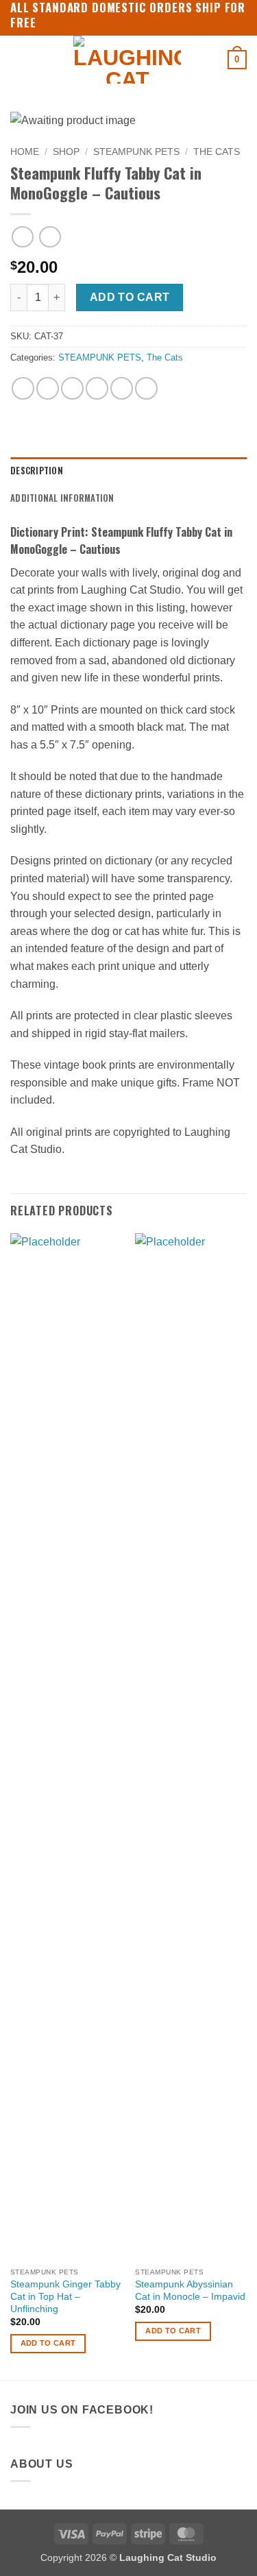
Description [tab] (37, 471)
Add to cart (130, 297)
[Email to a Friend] (97, 388)
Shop (66, 152)
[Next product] (22, 237)
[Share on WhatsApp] (23, 388)
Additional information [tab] (62, 498)
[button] (19, 59)
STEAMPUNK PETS (136, 152)
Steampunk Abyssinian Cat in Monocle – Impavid (190, 2291)
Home (25, 152)
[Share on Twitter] (72, 388)
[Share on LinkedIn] (146, 388)
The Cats (217, 152)
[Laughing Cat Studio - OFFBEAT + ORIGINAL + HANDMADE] (127, 60)
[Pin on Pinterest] (122, 388)
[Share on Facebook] (48, 388)
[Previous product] (50, 237)
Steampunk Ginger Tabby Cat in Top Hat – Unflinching (65, 2296)
